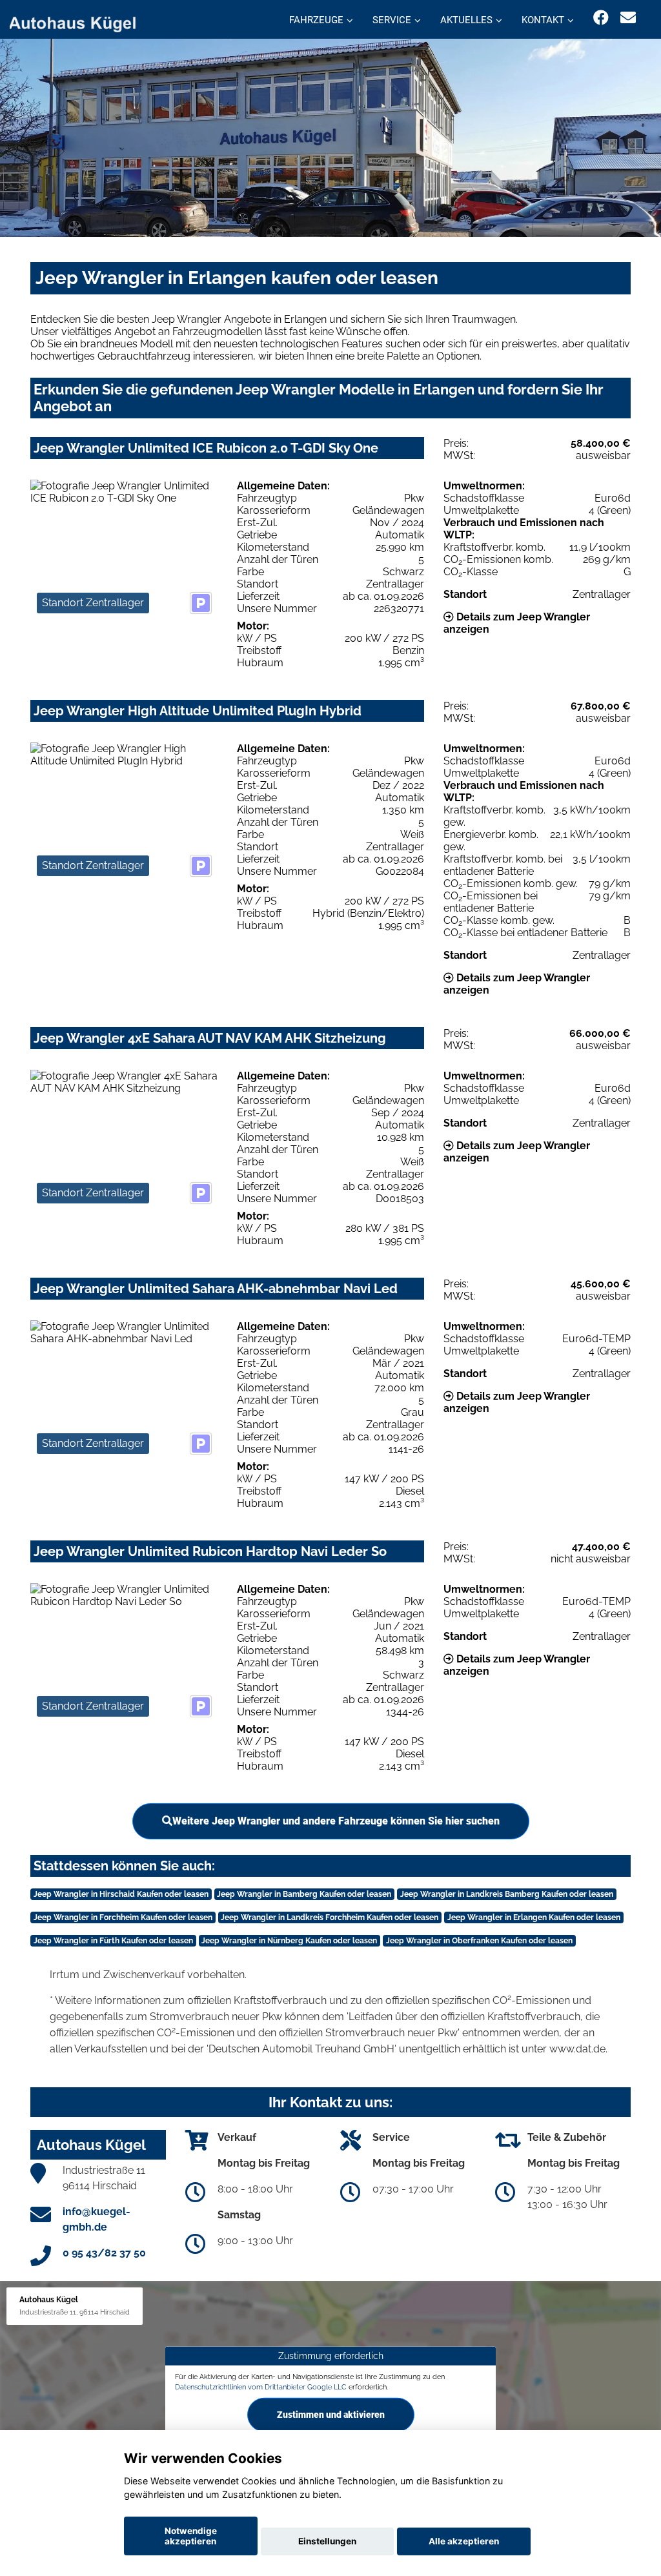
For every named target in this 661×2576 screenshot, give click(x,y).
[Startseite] (80, 21)
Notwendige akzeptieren (191, 2536)
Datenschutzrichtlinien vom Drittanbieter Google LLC (261, 2387)
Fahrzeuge (316, 20)
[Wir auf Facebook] (601, 18)
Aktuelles (466, 20)
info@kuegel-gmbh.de (97, 2219)
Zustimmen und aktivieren (331, 2415)
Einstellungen (327, 2541)
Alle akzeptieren (464, 2541)
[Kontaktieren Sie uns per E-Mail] (628, 18)
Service (392, 20)
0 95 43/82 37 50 (104, 2253)
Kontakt (543, 20)
